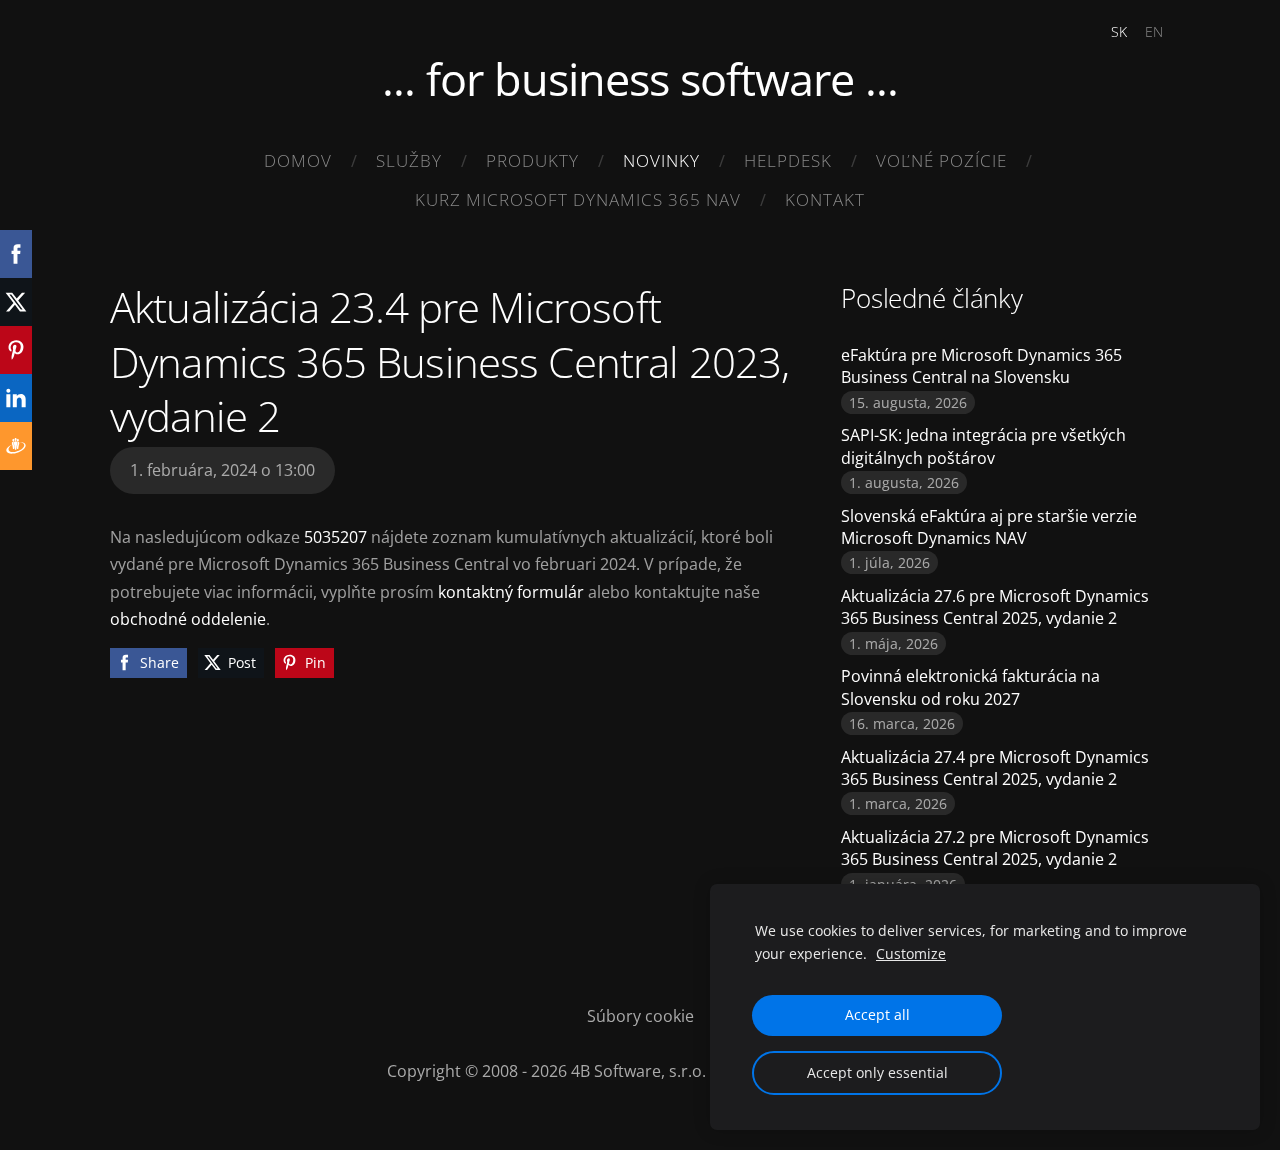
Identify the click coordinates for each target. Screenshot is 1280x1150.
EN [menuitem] (1154, 31)
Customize (911, 953)
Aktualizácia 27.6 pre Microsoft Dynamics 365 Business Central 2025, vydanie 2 (995, 607)
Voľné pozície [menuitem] (941, 160)
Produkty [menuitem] (532, 160)
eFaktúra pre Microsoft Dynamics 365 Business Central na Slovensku (981, 366)
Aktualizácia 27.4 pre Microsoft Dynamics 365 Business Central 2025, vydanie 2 (995, 768)
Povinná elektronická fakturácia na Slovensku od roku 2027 (970, 687)
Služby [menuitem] (409, 160)
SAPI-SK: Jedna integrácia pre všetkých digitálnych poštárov (983, 446)
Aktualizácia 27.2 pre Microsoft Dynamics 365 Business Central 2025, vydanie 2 (995, 848)
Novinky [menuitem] (661, 160)
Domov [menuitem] (298, 160)
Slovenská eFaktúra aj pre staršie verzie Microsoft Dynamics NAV (989, 527)
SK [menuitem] (1119, 31)
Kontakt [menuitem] (825, 199)
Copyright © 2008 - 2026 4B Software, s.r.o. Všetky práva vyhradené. (640, 1071)
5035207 (337, 537)
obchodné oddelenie (188, 619)
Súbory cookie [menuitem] (640, 1016)
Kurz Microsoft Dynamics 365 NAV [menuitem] (578, 199)
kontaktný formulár (511, 592)
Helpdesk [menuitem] (788, 160)
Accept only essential (877, 1072)
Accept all (877, 1014)
